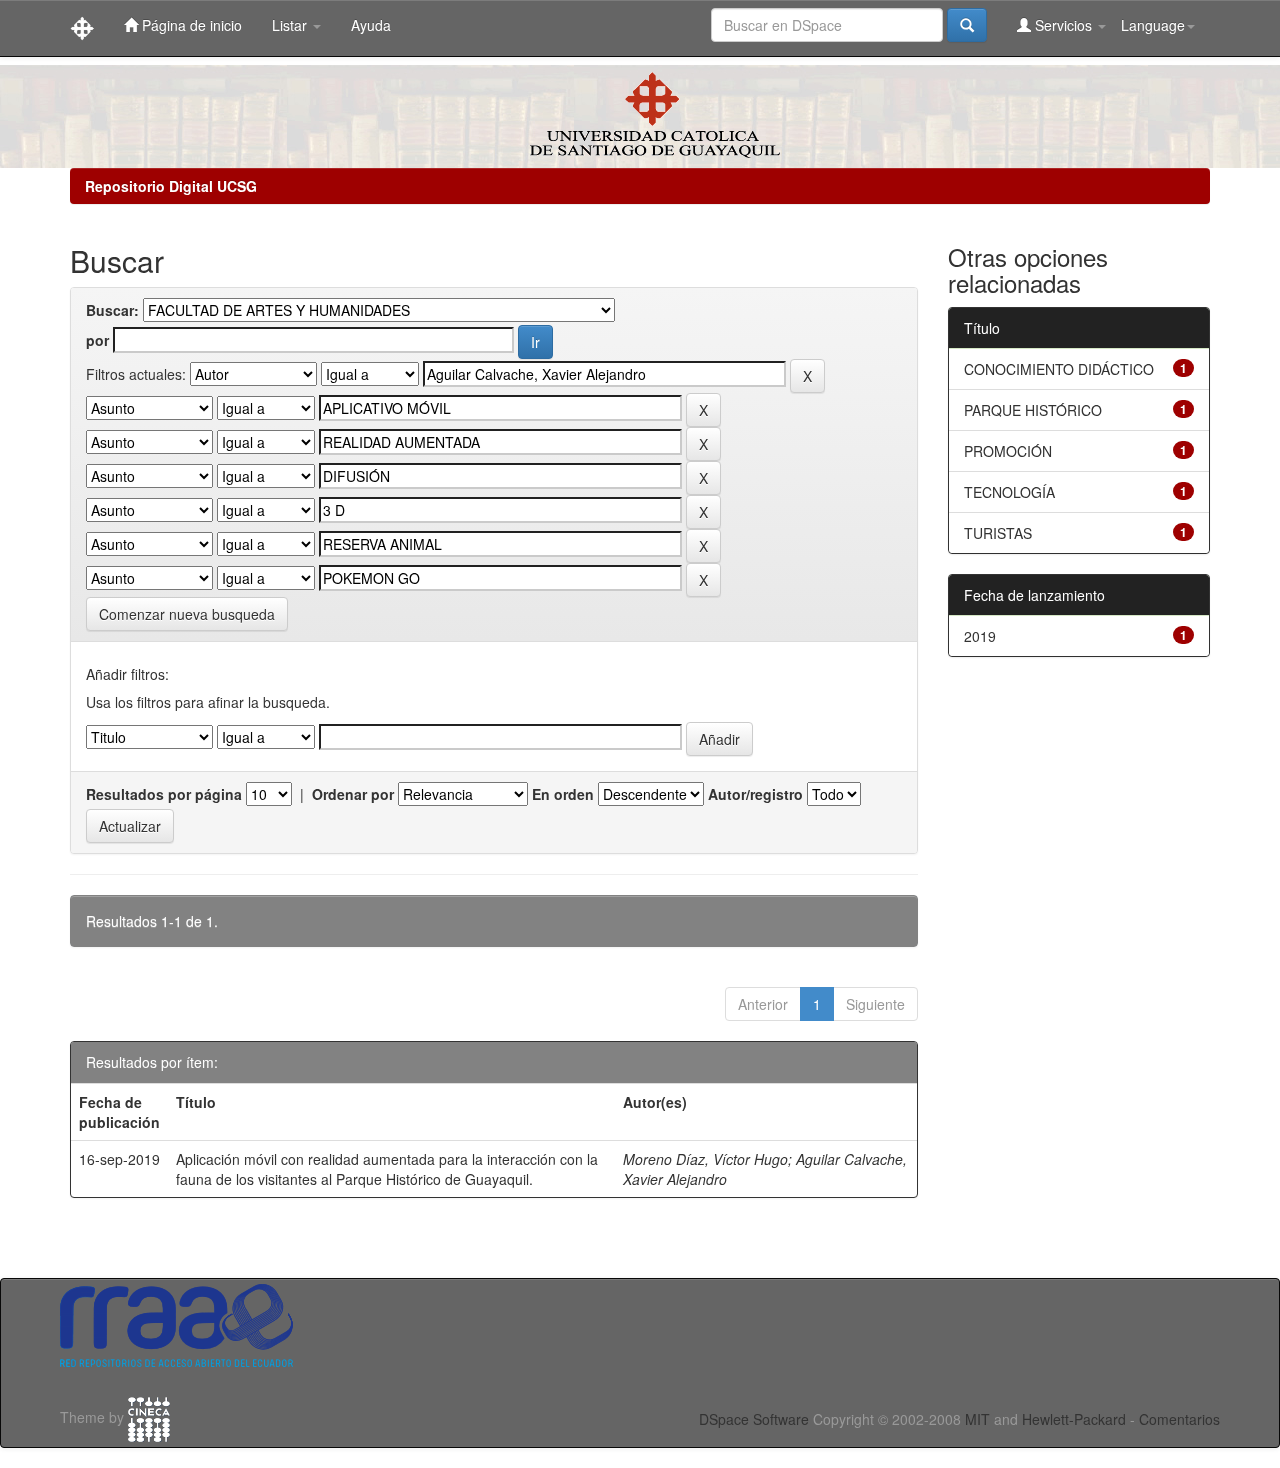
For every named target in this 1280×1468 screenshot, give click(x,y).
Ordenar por (353, 794)
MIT (977, 1419)
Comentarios (1179, 1419)
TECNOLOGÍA (1009, 492)
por (97, 340)
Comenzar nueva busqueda (187, 614)
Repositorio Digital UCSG (171, 186)
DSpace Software (754, 1419)
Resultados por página (164, 794)
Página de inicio (190, 25)
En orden (563, 794)
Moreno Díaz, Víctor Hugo (705, 1159)
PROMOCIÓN (1008, 451)
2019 (980, 636)
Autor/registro (755, 794)
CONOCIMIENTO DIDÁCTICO (1059, 369)
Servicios (1063, 25)
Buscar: (112, 310)
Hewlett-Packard (1074, 1419)
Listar (291, 25)
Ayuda (371, 25)
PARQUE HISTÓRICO (1033, 410)
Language (1153, 25)
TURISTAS (998, 533)
